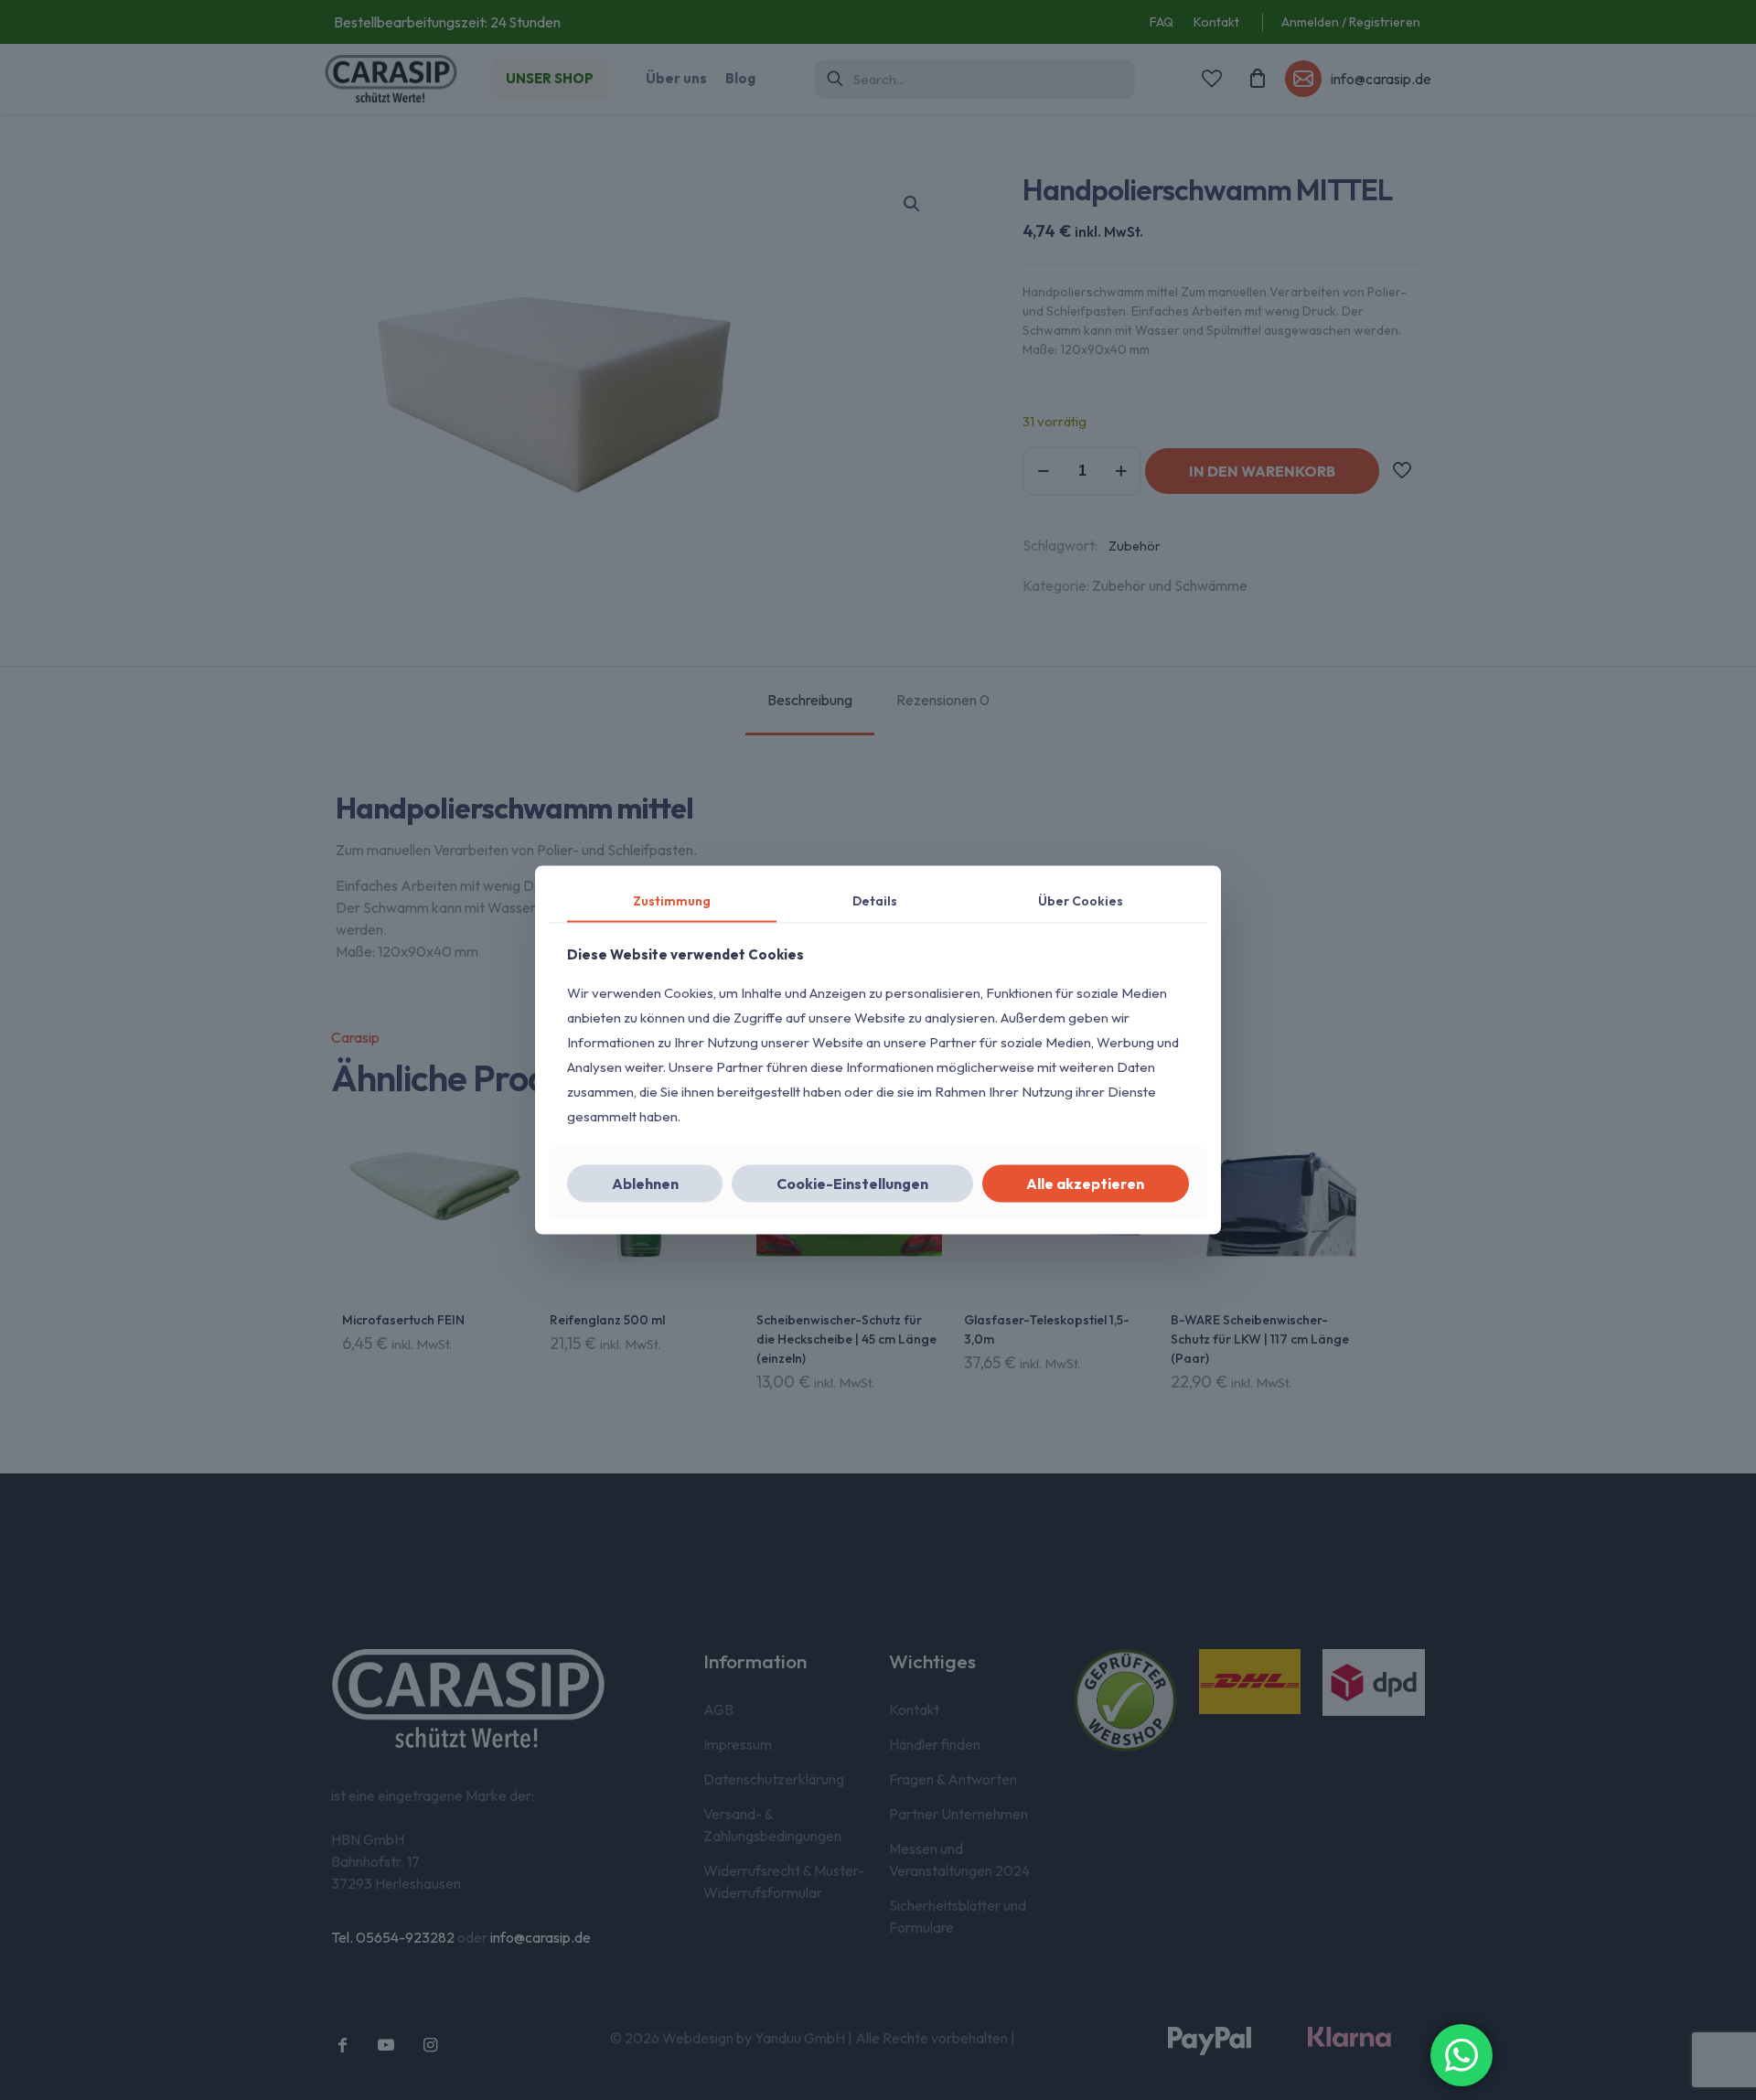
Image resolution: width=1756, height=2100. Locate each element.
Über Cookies (1081, 901)
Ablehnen (645, 1183)
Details (875, 901)
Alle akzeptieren (1085, 1183)
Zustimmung (672, 901)
